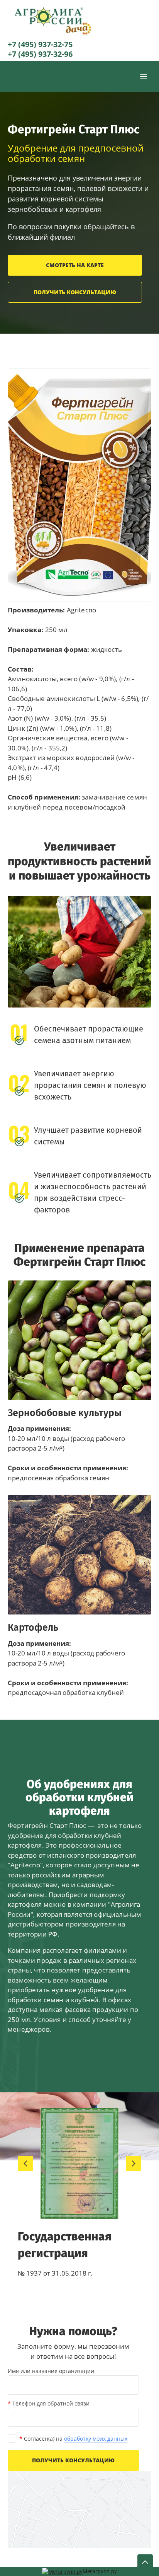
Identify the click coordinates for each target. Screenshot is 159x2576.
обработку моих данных (96, 2439)
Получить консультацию (75, 292)
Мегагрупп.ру (100, 2571)
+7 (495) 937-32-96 (40, 54)
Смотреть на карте (75, 265)
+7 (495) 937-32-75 (40, 44)
